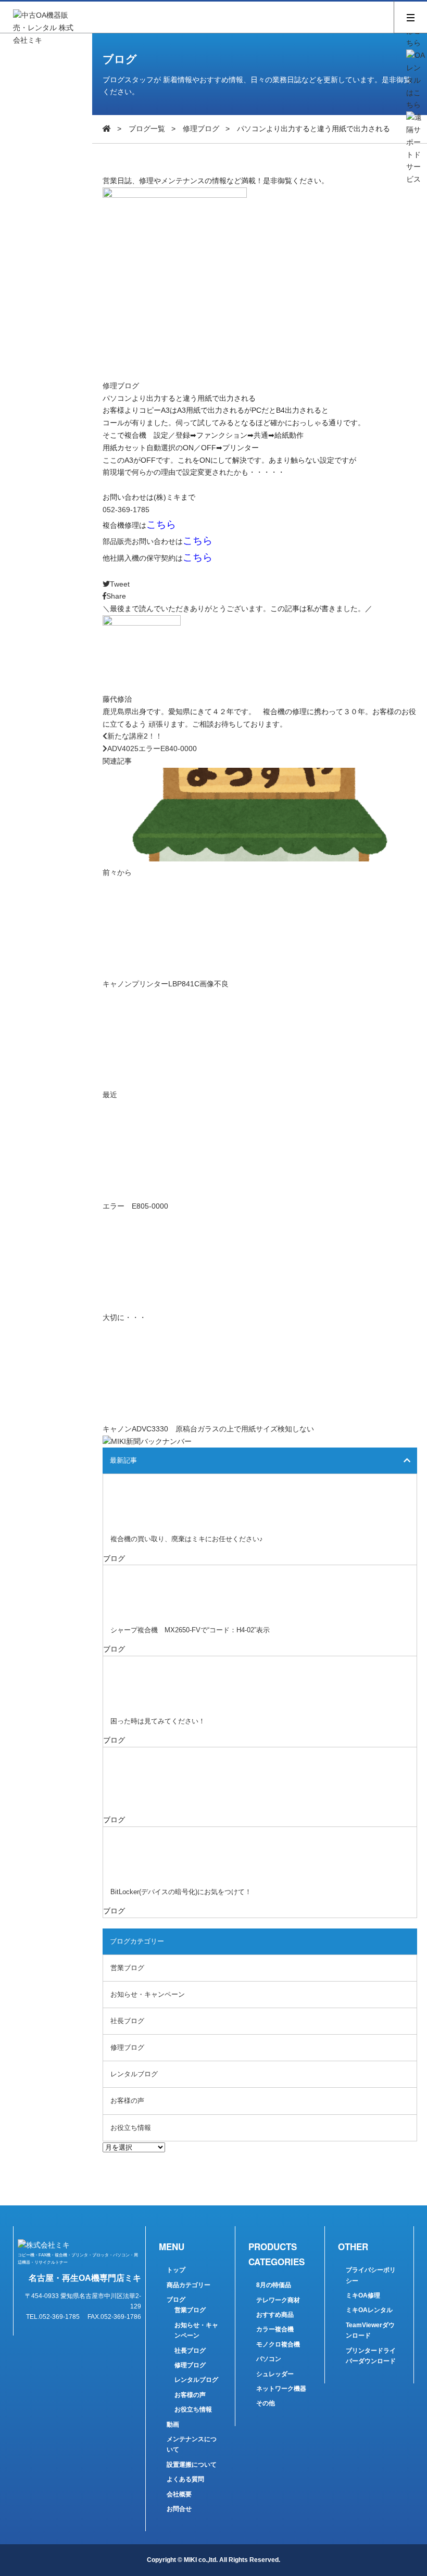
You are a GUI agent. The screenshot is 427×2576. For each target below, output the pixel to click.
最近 (110, 1095)
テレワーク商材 (278, 2300)
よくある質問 (185, 2479)
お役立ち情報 (131, 2128)
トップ (176, 2270)
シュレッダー (275, 2374)
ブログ (176, 2300)
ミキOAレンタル (369, 2310)
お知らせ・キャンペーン (148, 1994)
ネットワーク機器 (281, 2389)
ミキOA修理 (363, 2295)
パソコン (269, 2359)
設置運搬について (192, 2465)
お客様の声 (127, 2101)
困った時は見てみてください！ (158, 1721)
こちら (161, 524)
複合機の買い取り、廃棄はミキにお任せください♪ (187, 1539)
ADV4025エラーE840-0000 (152, 748)
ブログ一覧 (147, 129)
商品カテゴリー (189, 2285)
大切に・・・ (124, 1317)
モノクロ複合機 (278, 2344)
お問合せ (179, 2509)
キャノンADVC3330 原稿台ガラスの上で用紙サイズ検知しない (208, 1429)
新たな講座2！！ (135, 736)
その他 (266, 2403)
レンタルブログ (134, 2074)
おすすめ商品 (275, 2315)
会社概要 (179, 2494)
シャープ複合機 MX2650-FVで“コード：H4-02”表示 (190, 1630)
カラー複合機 (275, 2329)
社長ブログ (127, 2021)
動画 (173, 2425)
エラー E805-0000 (135, 1206)
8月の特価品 (274, 2285)
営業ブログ (127, 1968)
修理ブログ (201, 129)
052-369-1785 (126, 510)
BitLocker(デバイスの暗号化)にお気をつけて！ (181, 1892)
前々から (117, 872)
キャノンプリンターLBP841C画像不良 (166, 984)
